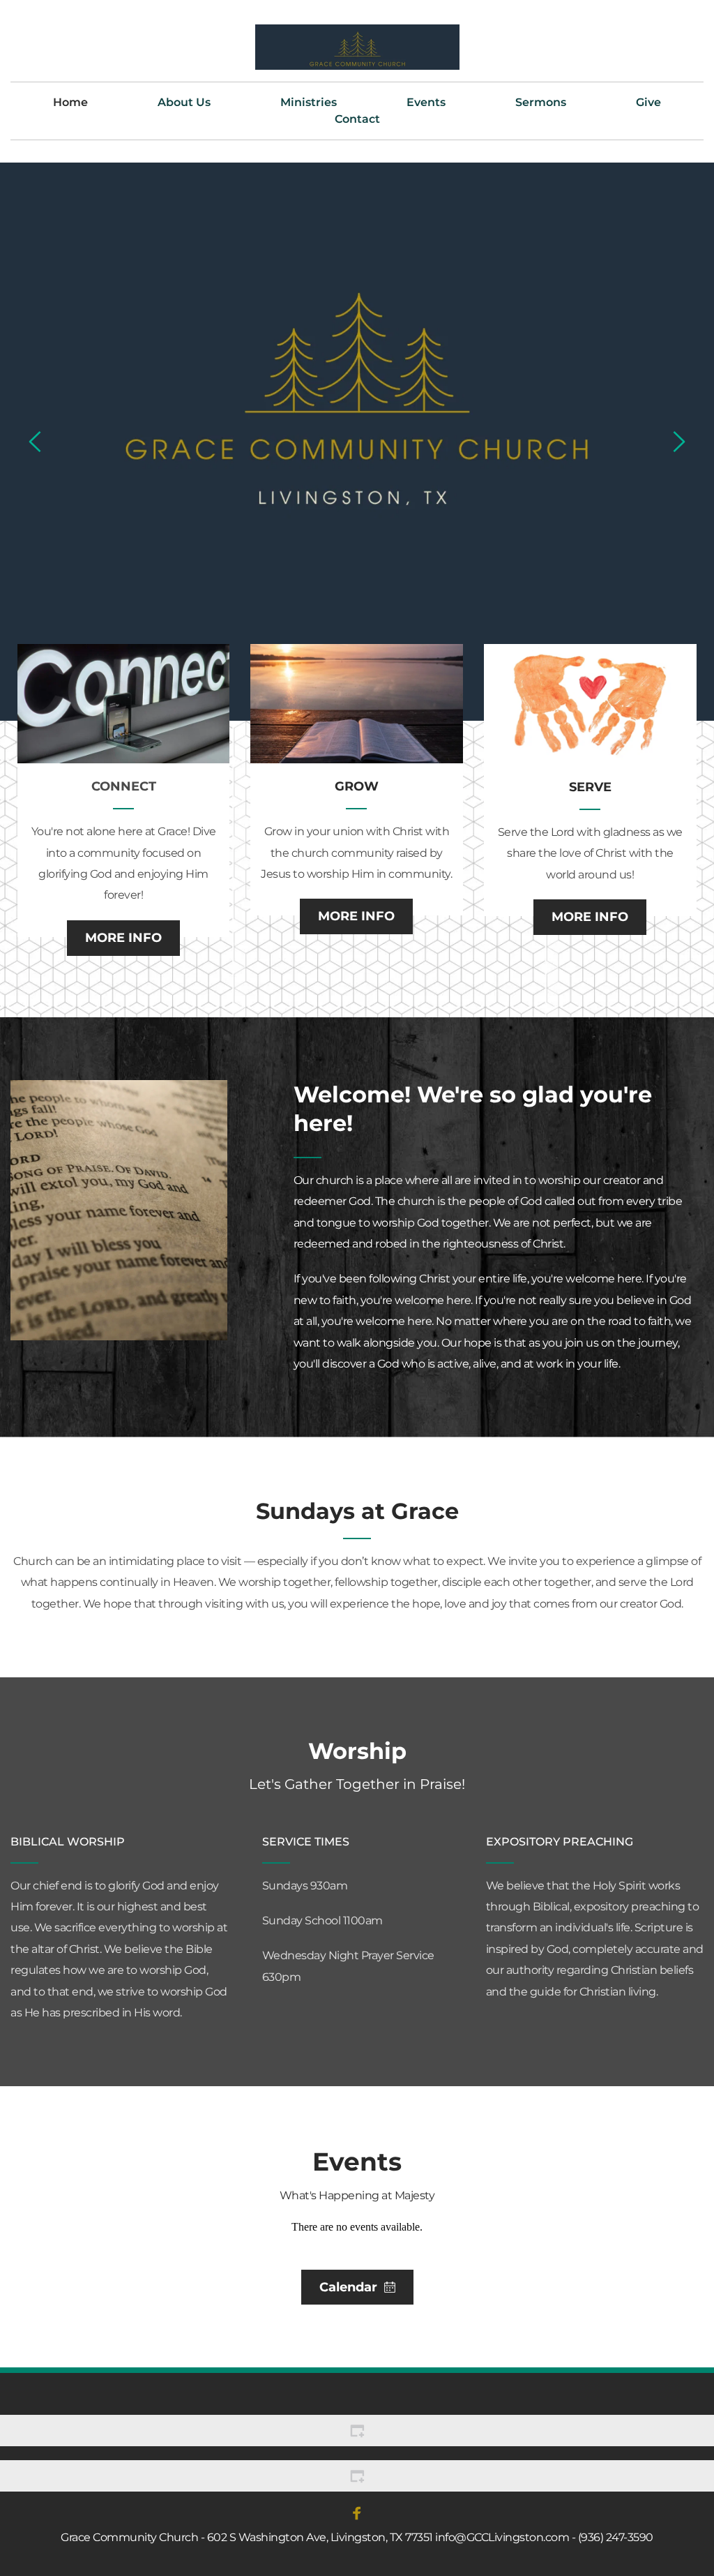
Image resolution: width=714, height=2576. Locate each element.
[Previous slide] (36, 442)
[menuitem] (70, 103)
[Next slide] (678, 442)
